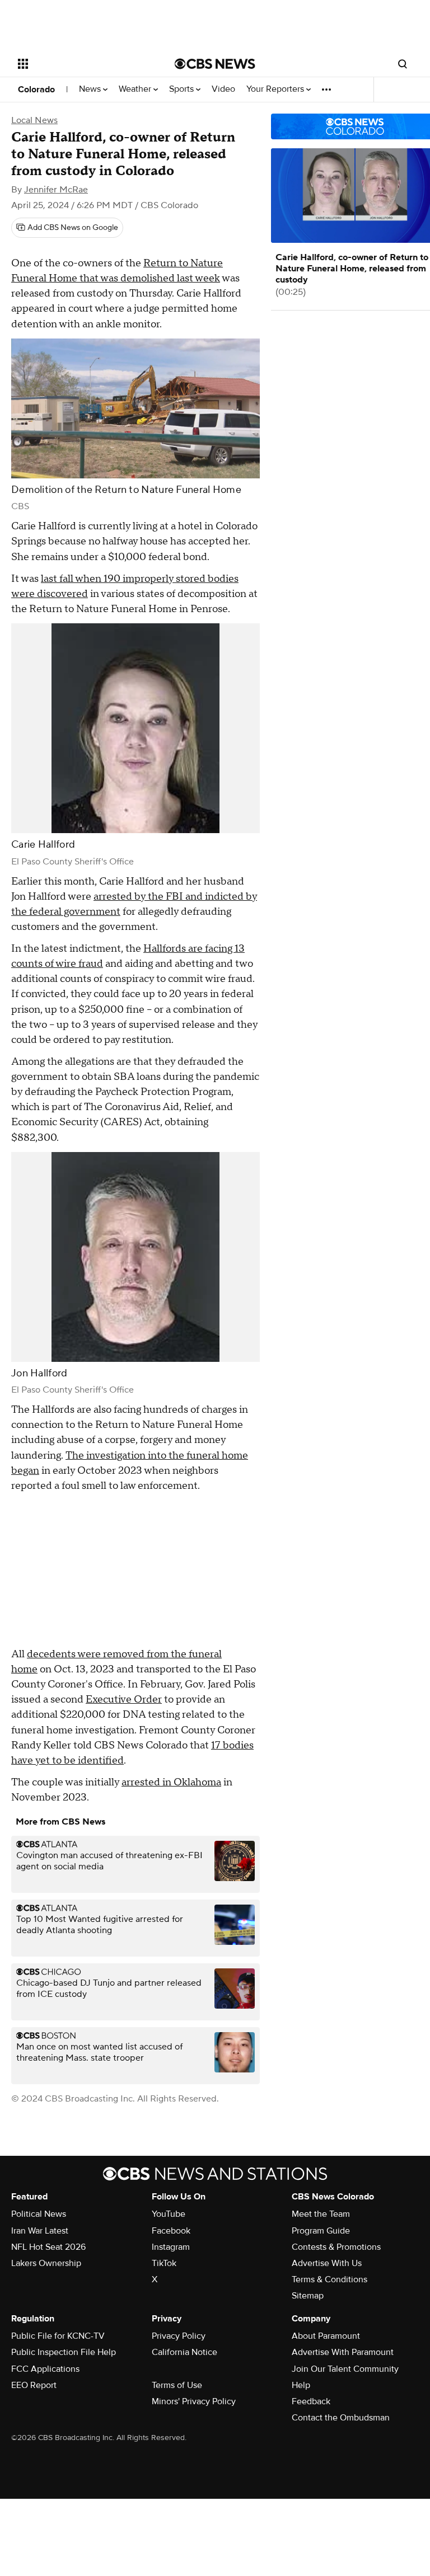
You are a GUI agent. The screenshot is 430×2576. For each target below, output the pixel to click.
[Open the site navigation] (84, 64)
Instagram (171, 2247)
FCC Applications (45, 2369)
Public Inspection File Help (64, 2352)
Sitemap (308, 2296)
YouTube (169, 2214)
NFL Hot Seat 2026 (48, 2247)
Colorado (36, 90)
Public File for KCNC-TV (58, 2336)
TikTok (164, 2263)
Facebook (171, 2231)
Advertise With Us (327, 2263)
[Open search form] (403, 64)
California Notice (184, 2352)
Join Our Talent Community (345, 2369)
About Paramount (326, 2336)
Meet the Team (321, 2214)
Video (223, 89)
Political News (39, 2214)
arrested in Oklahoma (171, 1782)
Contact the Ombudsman (341, 2418)
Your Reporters (276, 89)
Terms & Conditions (329, 2279)
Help (301, 2385)
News (91, 89)
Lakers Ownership (46, 2263)
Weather (136, 89)
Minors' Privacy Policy (194, 2401)
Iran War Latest (40, 2231)
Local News (34, 120)
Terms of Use (177, 2385)
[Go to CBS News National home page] (215, 64)
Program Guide (321, 2231)
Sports (183, 89)
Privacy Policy (179, 2336)
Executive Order (124, 1700)
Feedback (311, 2401)
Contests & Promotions (336, 2247)
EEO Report (34, 2385)
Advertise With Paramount (343, 2352)
